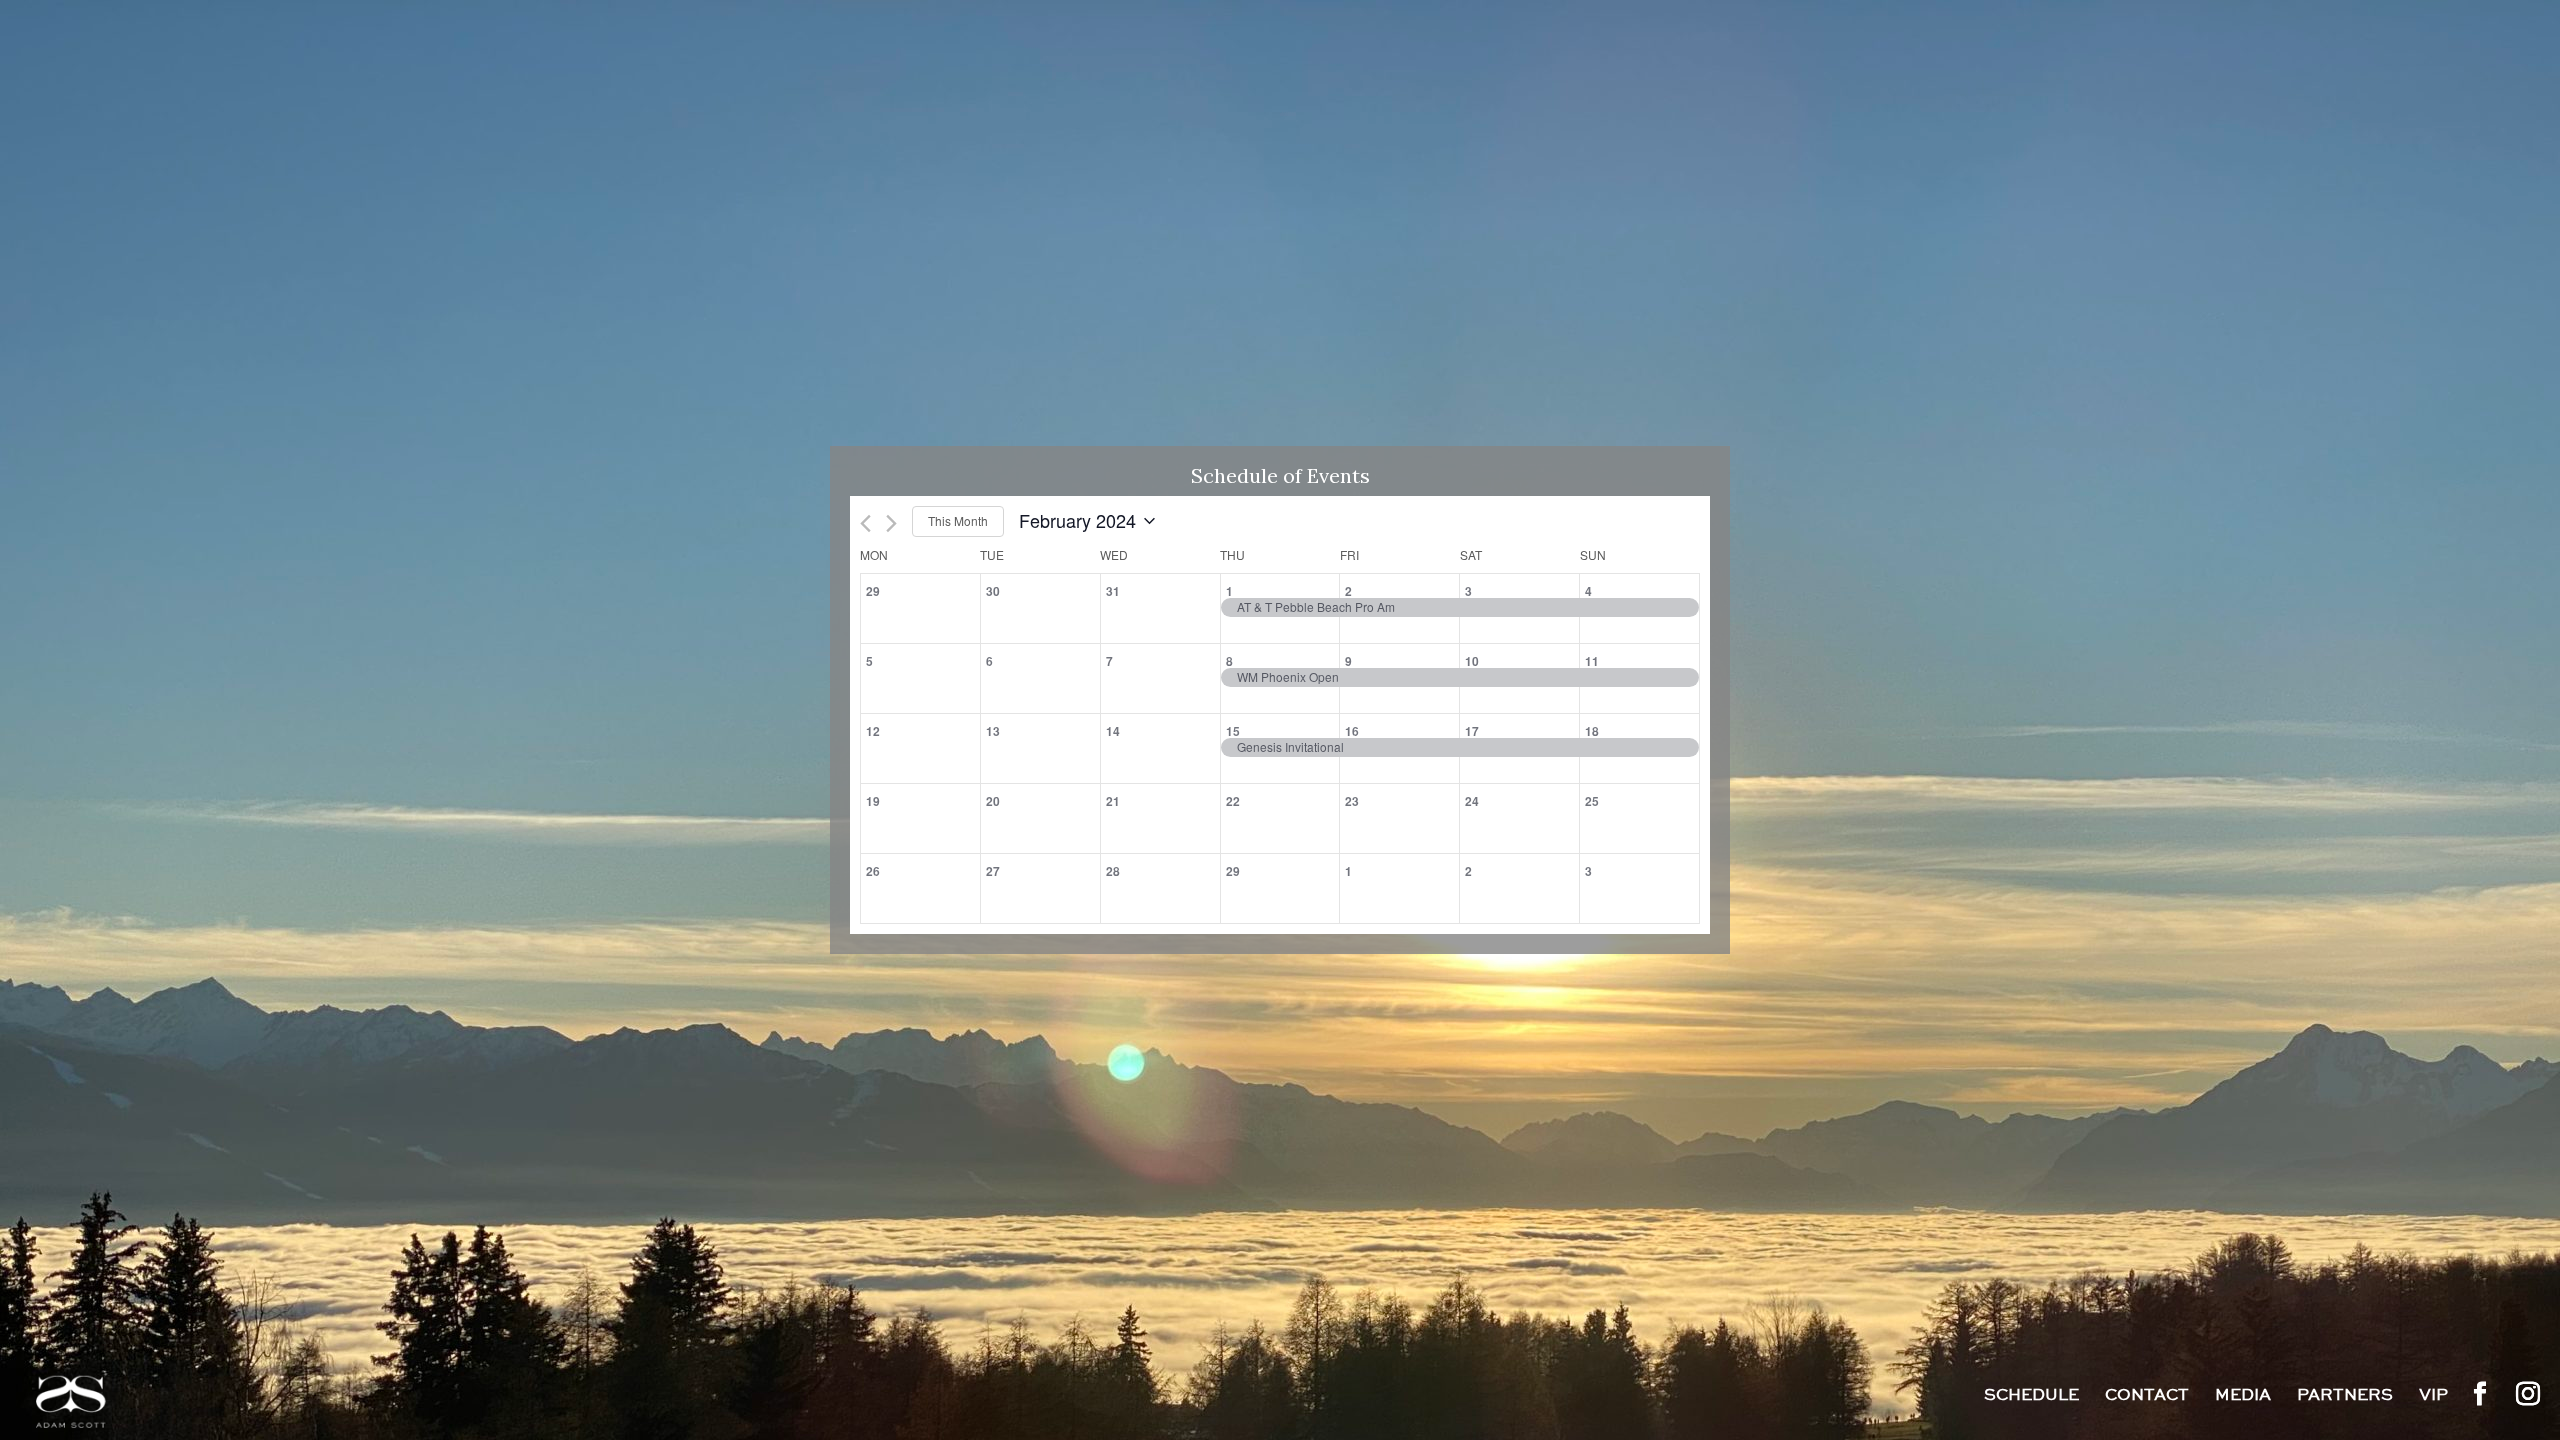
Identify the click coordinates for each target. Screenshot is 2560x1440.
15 (1233, 731)
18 (1592, 731)
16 (1352, 731)
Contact (2147, 1397)
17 (1472, 731)
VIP (2433, 1397)
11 (1592, 661)
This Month (958, 520)
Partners (2345, 1397)
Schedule (2031, 1397)
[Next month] (891, 523)
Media (2243, 1397)
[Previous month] (865, 523)
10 (1472, 661)
